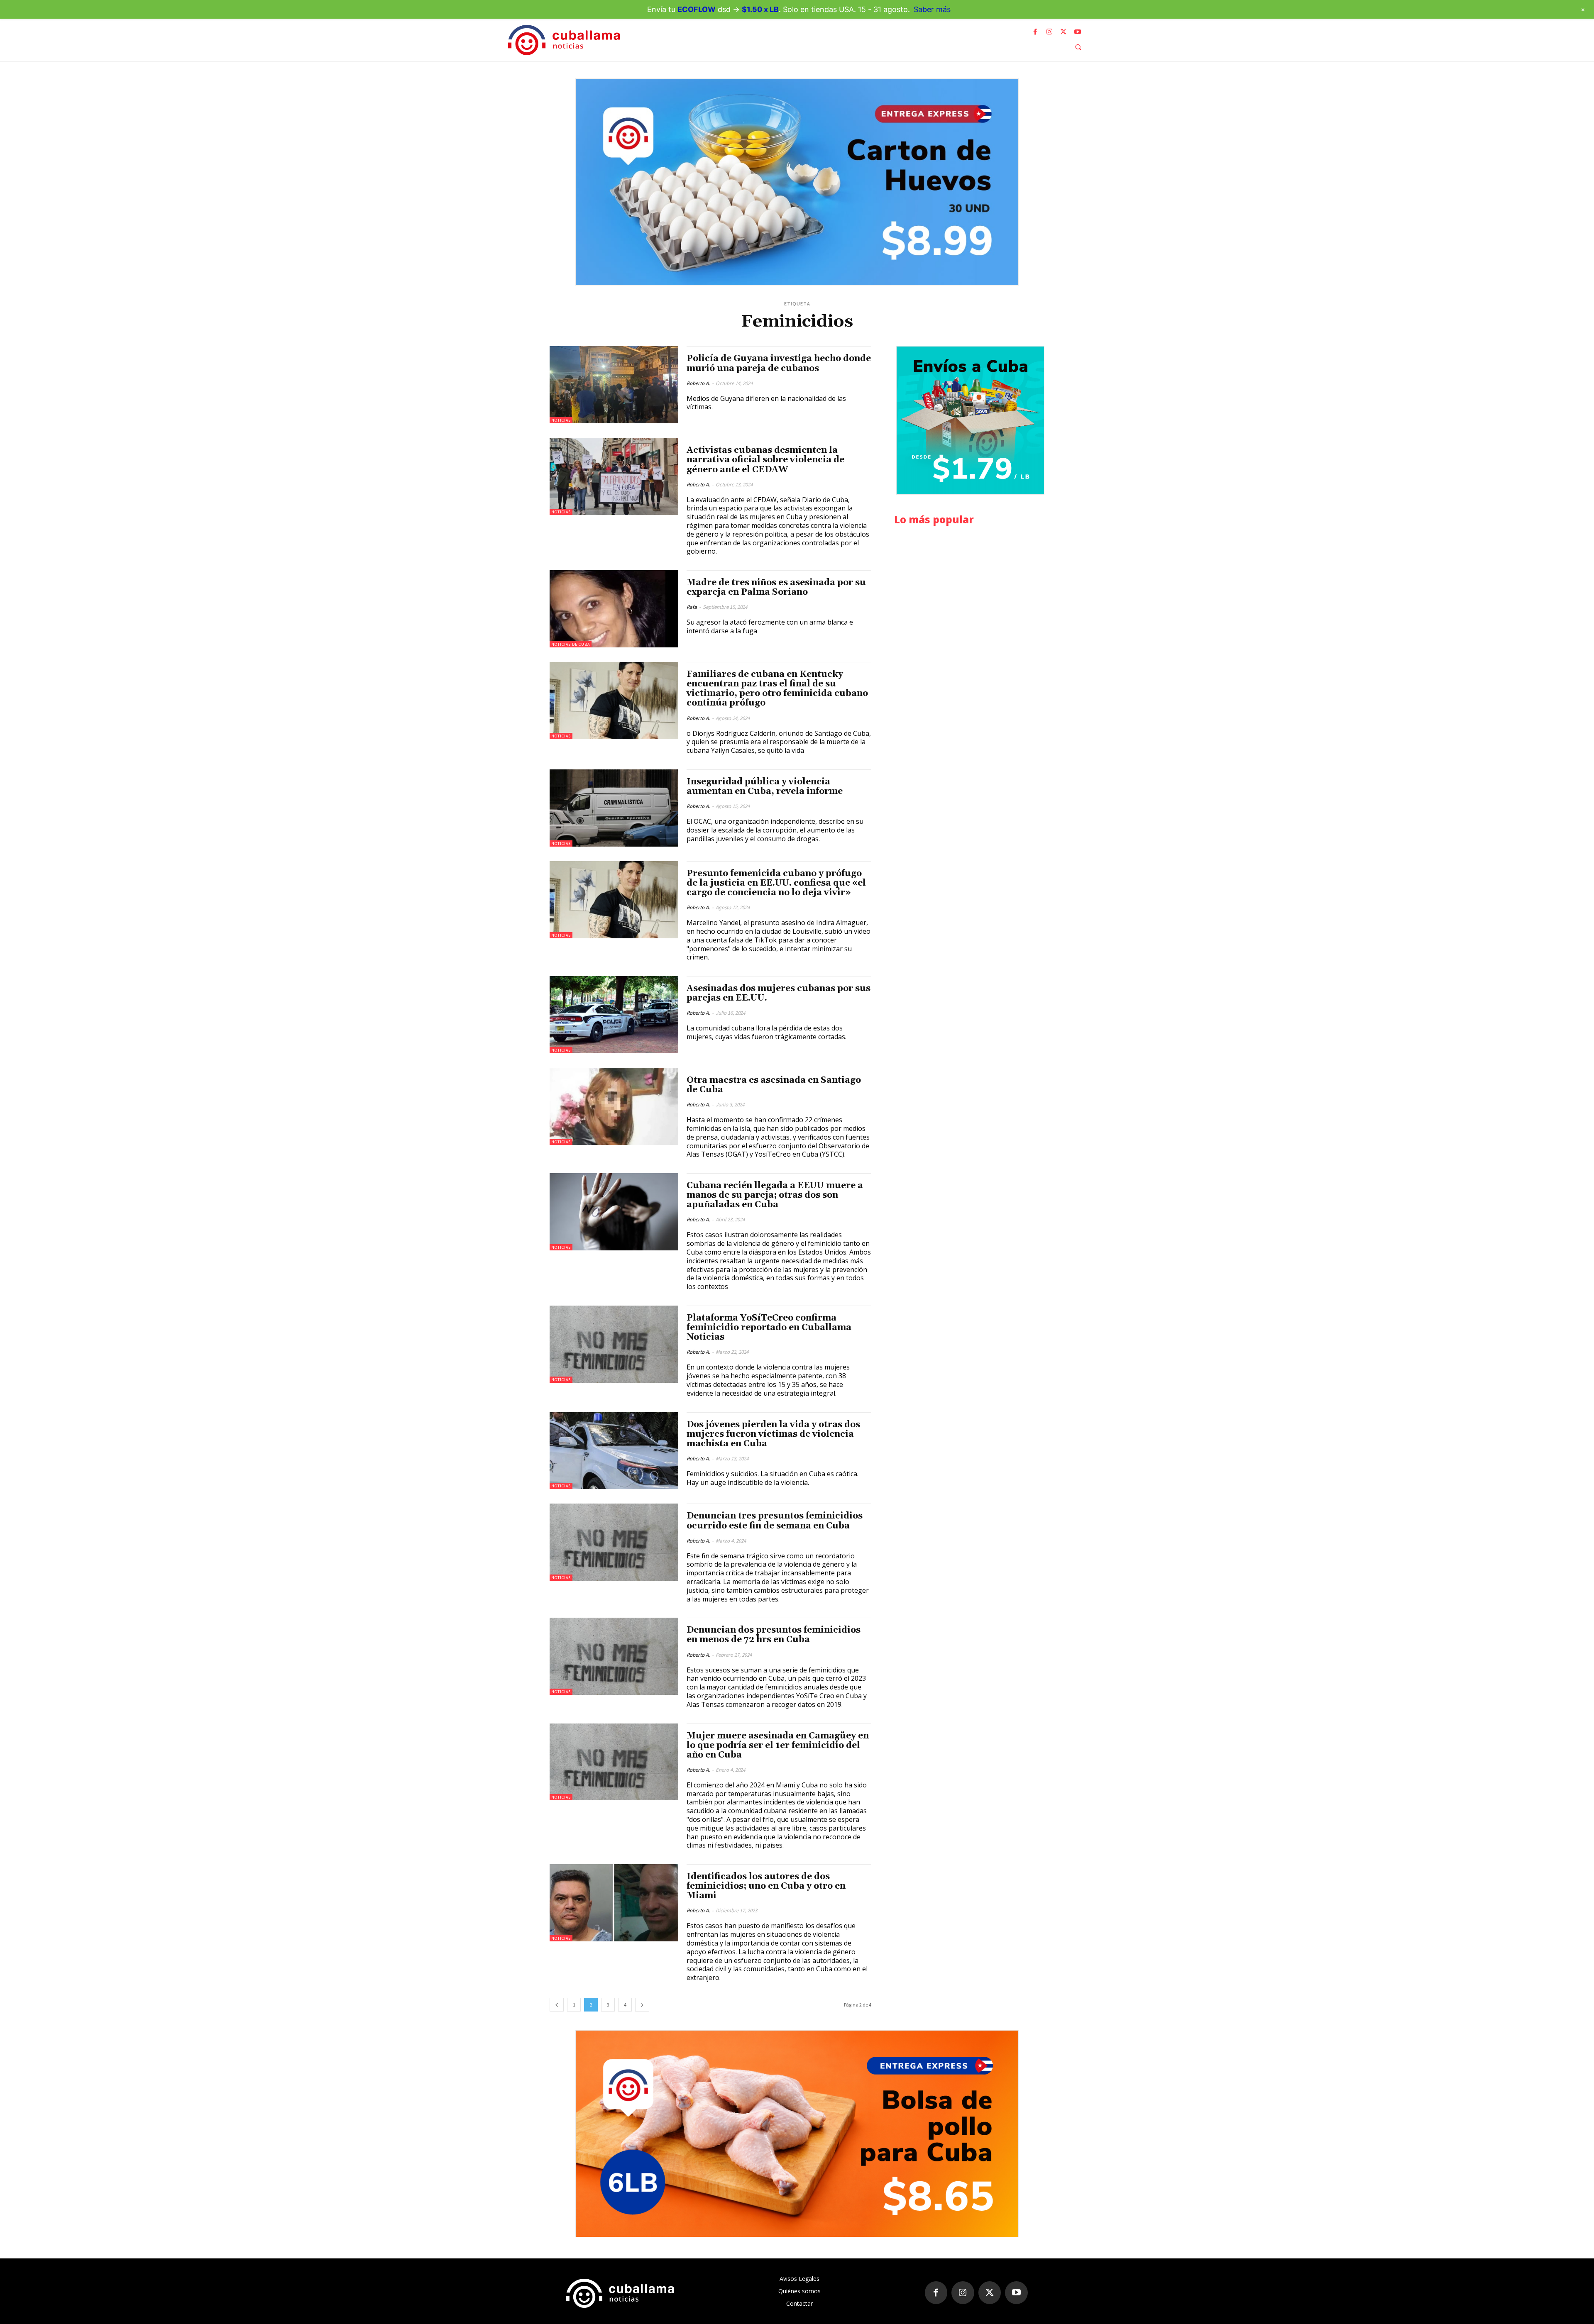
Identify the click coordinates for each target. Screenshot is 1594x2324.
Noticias (561, 420)
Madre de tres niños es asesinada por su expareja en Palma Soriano (776, 587)
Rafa (692, 607)
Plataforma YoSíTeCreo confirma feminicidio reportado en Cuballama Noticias (769, 1328)
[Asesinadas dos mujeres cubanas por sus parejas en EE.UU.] (614, 1015)
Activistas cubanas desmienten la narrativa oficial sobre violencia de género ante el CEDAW (765, 460)
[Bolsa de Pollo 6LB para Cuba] (797, 2134)
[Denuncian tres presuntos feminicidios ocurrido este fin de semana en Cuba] (614, 1542)
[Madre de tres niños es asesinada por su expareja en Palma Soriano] (614, 609)
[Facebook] (1035, 32)
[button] (1078, 47)
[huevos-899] (797, 182)
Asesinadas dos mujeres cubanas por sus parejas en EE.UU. (779, 993)
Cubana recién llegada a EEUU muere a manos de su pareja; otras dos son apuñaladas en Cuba (775, 1195)
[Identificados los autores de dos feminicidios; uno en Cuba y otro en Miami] (614, 1903)
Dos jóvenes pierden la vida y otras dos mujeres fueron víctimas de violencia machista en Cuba (773, 1434)
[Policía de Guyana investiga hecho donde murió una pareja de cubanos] (614, 385)
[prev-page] (557, 2005)
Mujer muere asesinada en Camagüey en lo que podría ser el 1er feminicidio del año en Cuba (778, 1745)
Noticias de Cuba (571, 644)
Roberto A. (698, 383)
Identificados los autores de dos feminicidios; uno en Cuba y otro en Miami (766, 1886)
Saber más (932, 9)
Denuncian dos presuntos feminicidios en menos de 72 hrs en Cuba (774, 1635)
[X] (1063, 32)
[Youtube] (1078, 32)
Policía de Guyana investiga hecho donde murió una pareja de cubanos (779, 363)
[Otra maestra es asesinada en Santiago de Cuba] (614, 1106)
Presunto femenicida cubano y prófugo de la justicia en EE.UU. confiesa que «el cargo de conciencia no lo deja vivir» (776, 883)
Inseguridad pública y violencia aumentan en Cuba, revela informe (765, 787)
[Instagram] (1049, 32)
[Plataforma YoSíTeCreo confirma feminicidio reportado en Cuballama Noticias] (614, 1344)
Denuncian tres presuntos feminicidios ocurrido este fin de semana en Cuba (775, 1521)
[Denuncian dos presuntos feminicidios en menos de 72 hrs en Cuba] (614, 1656)
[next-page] (642, 2005)
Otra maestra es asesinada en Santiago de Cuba (774, 1085)
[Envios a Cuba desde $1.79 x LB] (970, 420)
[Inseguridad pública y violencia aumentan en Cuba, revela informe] (614, 808)
